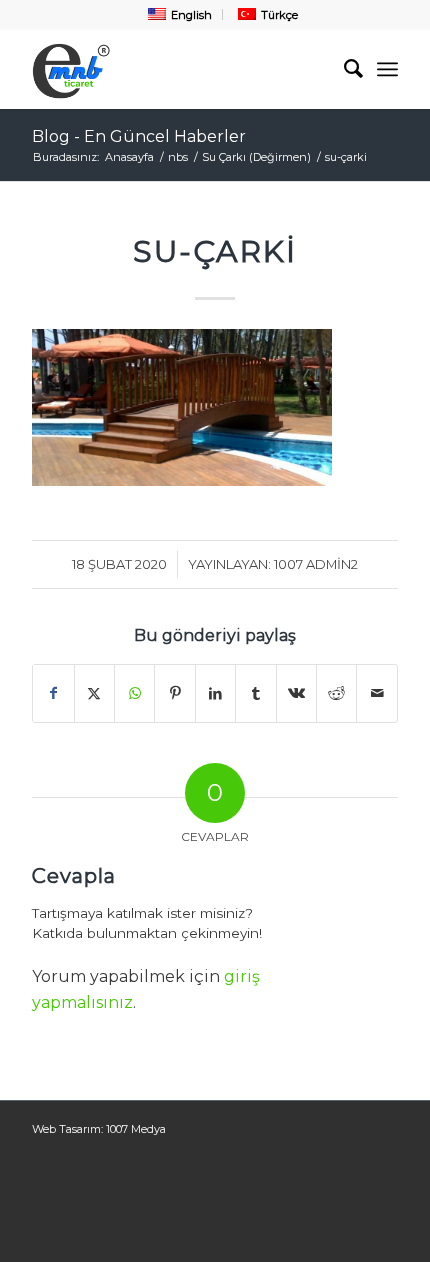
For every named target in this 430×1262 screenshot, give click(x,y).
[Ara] (343, 69)
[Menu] (387, 69)
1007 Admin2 (316, 564)
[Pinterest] (174, 693)
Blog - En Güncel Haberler (139, 136)
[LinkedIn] (215, 693)
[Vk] (296, 693)
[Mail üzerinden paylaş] (377, 693)
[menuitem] (178, 14)
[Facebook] (53, 693)
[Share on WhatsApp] (134, 693)
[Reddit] (336, 693)
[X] (94, 693)
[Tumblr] (255, 693)
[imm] (178, 69)
